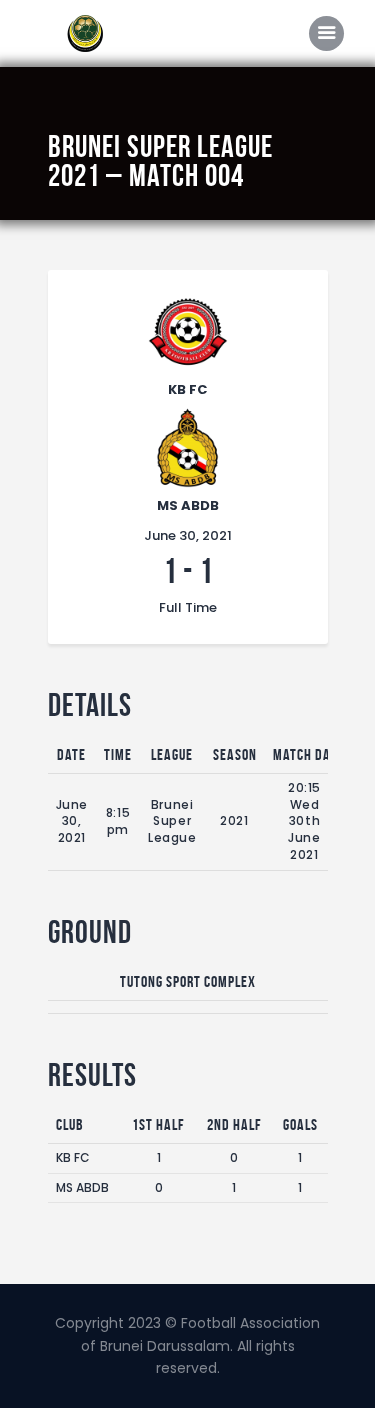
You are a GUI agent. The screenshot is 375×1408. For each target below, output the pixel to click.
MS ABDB (82, 1187)
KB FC (73, 1157)
